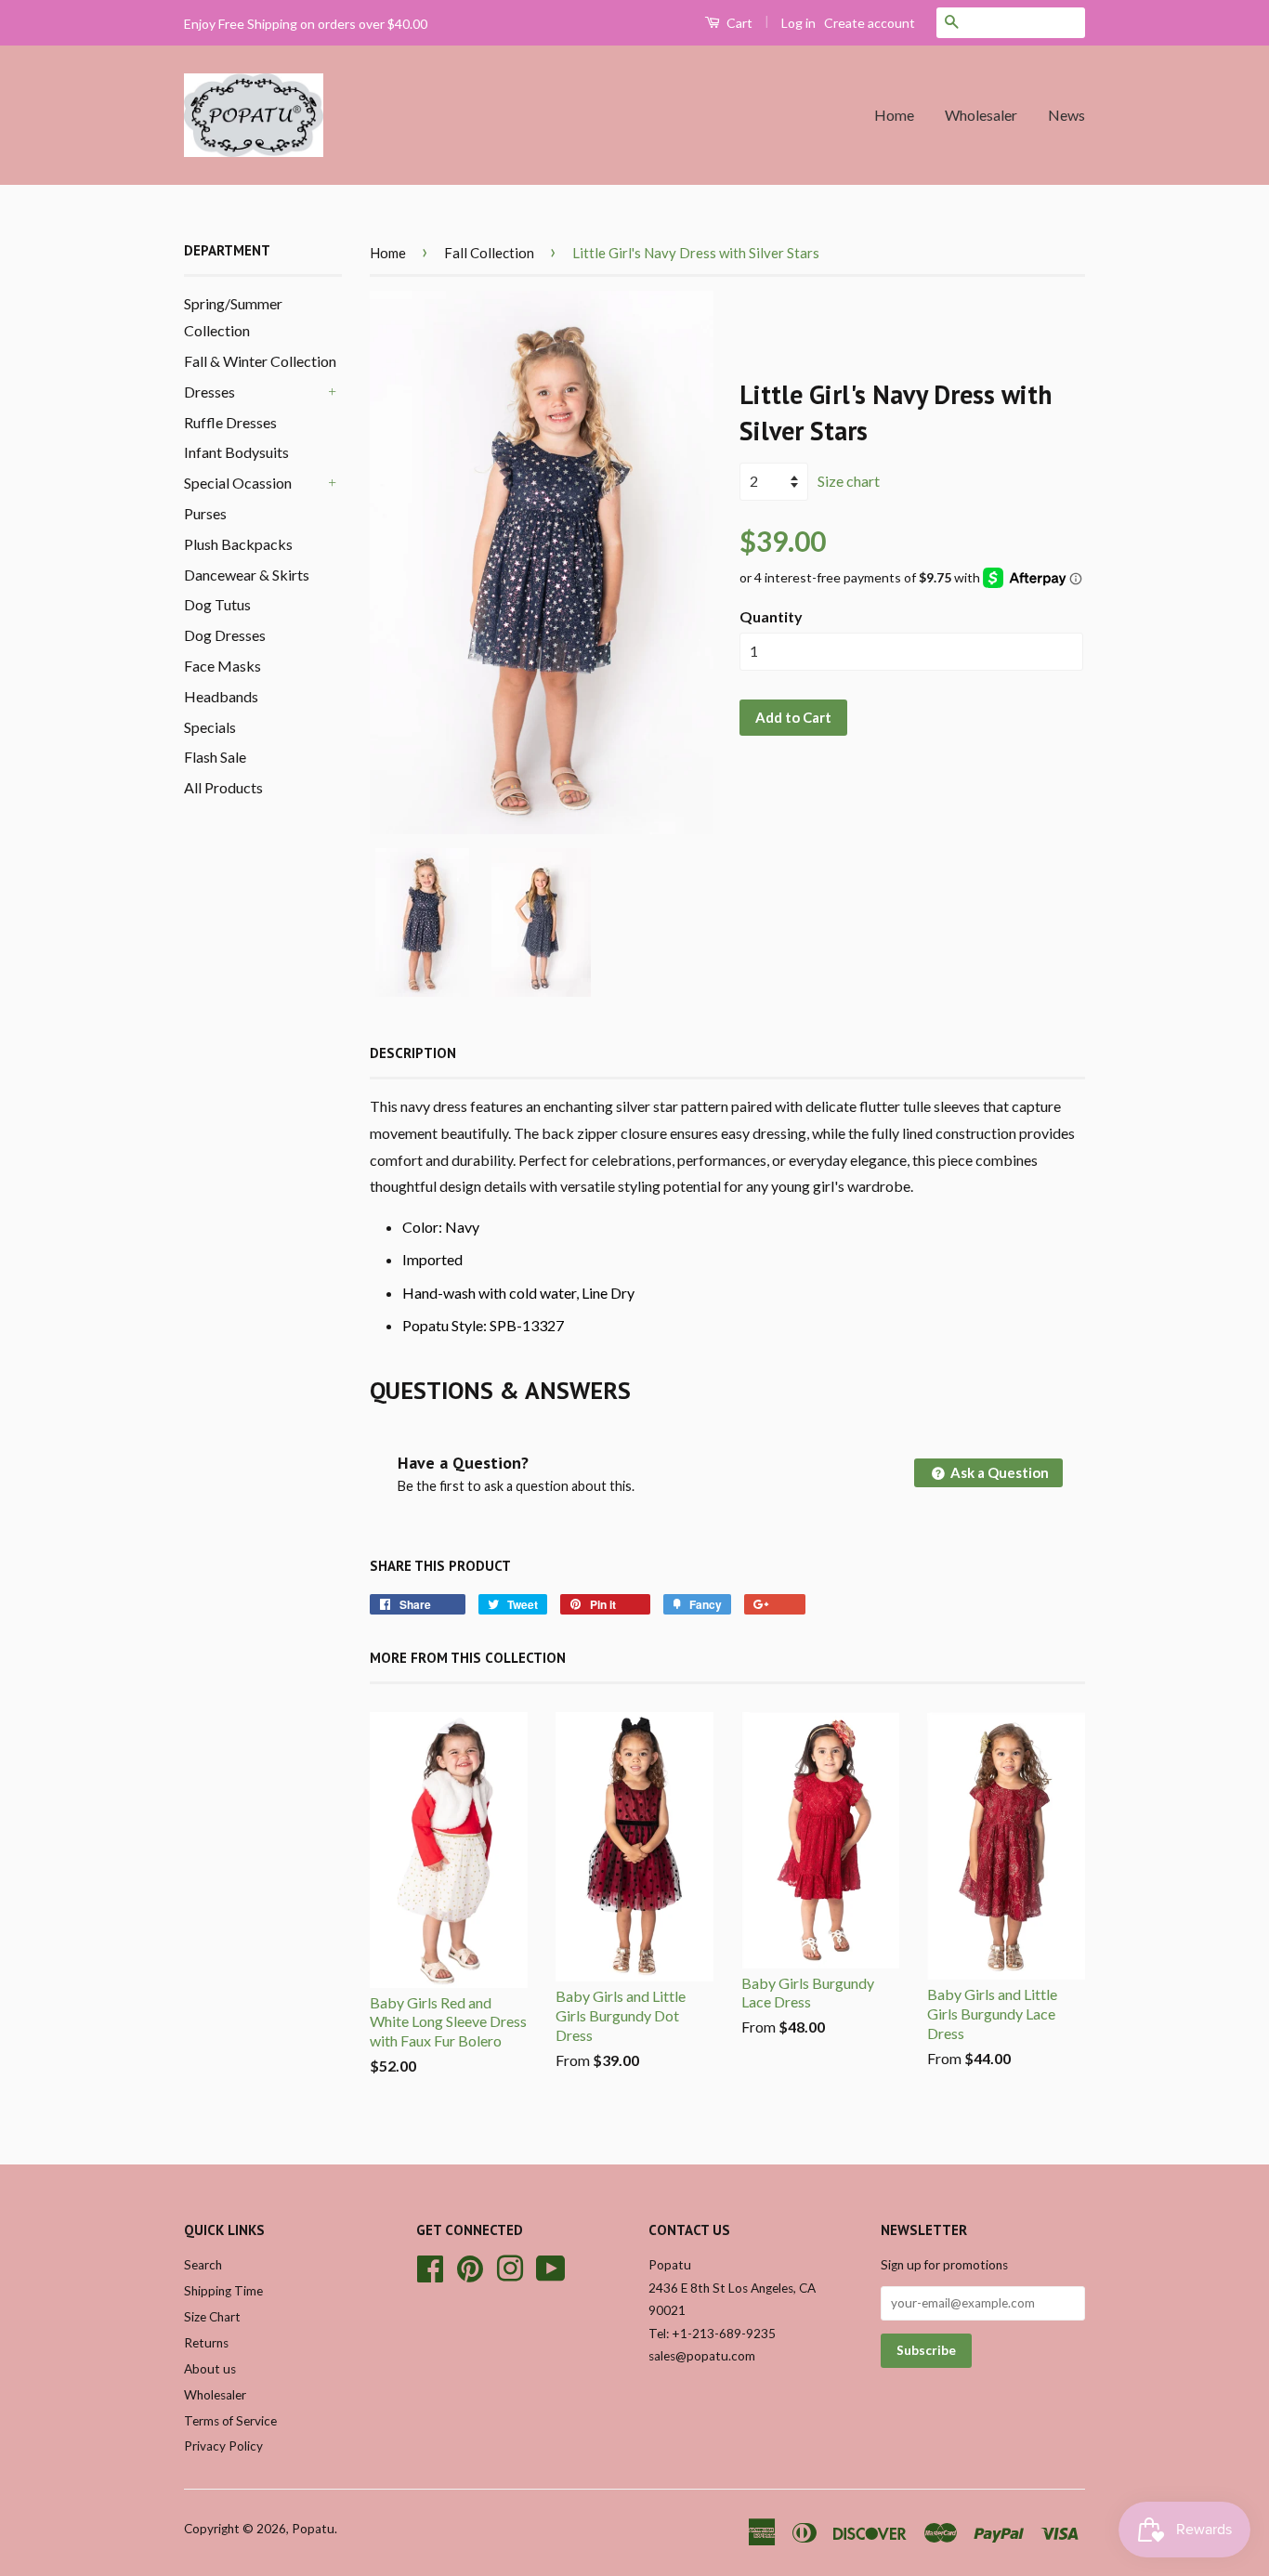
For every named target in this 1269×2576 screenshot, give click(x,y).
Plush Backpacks (238, 544)
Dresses (209, 392)
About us (210, 2369)
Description (413, 1053)
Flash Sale (215, 757)
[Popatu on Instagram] (510, 2267)
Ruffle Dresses (230, 422)
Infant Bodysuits (236, 452)
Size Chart (212, 2317)
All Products (223, 787)
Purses (205, 513)
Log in (798, 23)
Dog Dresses (225, 635)
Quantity (771, 616)
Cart (738, 23)
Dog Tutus (217, 604)
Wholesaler (981, 115)
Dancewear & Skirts (247, 575)
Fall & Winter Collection (260, 361)
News (1066, 115)
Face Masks (222, 666)
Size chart (849, 481)
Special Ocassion (238, 483)
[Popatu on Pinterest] (470, 2267)
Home (894, 115)
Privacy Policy (223, 2446)
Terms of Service (230, 2421)
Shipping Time (223, 2291)
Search (203, 2265)
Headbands (221, 696)
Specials (210, 727)
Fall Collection (489, 253)
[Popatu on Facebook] (430, 2267)
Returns (206, 2343)
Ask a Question (998, 1472)
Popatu (313, 2529)
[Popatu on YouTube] (551, 2267)
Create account (870, 23)
